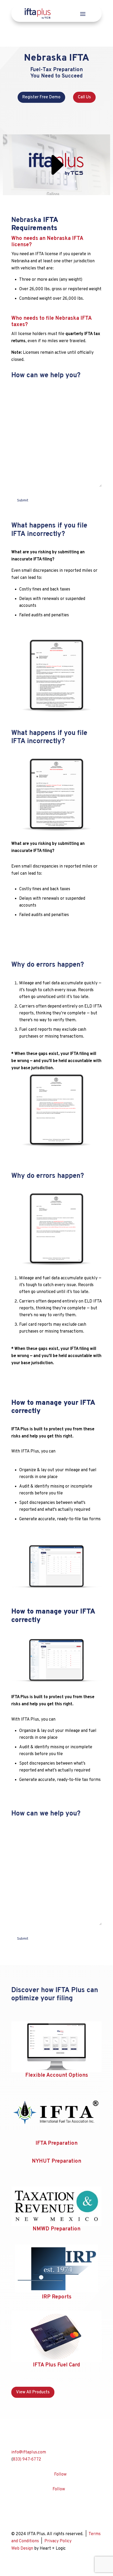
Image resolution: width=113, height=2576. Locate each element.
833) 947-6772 (27, 2459)
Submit (23, 500)
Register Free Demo (41, 97)
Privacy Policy (58, 2541)
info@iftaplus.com (29, 2452)
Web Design (22, 2549)
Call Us (84, 97)
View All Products (33, 2392)
